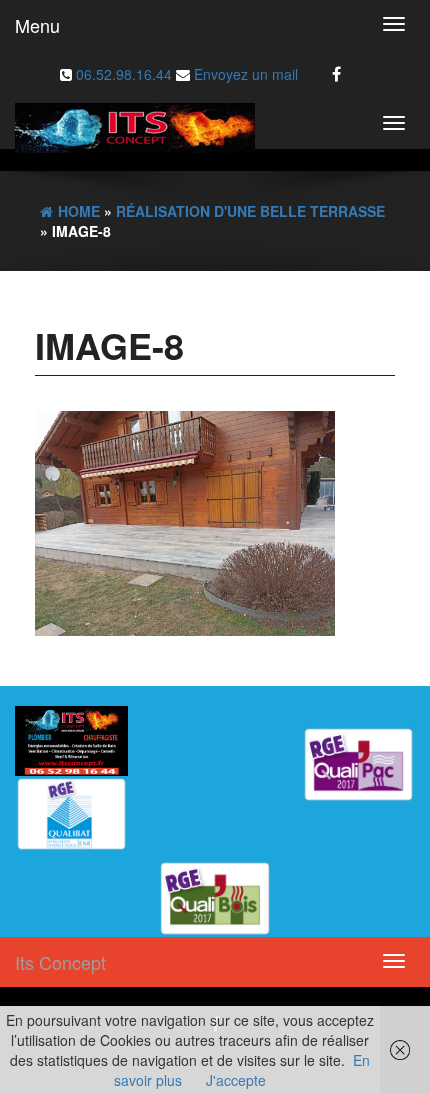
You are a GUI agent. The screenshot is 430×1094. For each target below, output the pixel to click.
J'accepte (236, 1080)
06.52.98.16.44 (126, 74)
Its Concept (60, 962)
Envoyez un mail (244, 74)
